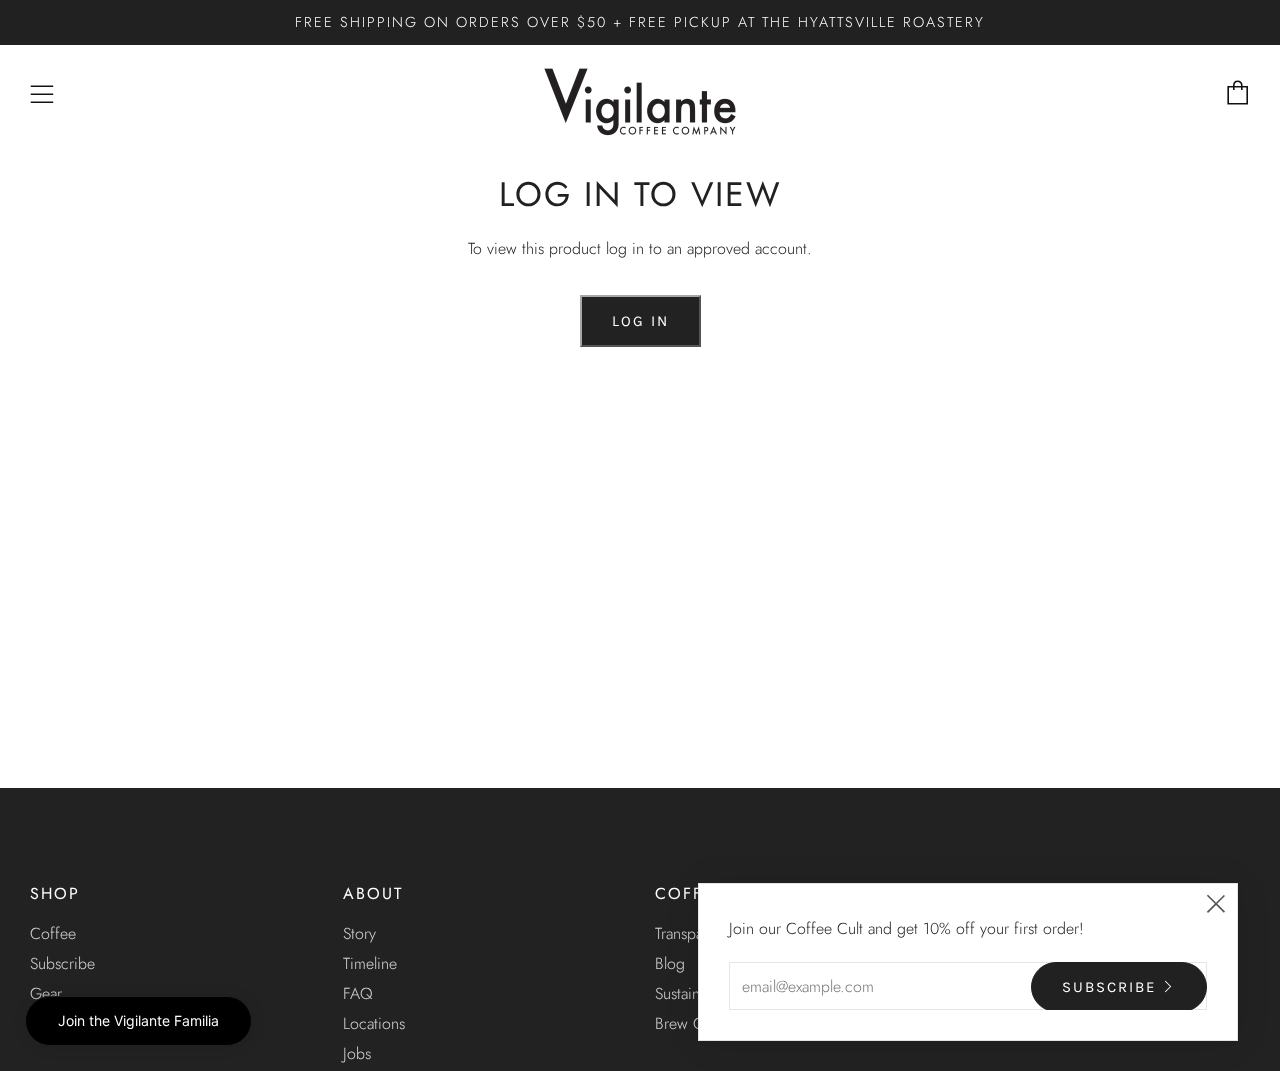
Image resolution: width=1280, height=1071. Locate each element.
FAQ (358, 993)
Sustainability (696, 993)
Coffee (53, 933)
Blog (670, 963)
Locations (374, 1023)
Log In (640, 321)
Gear (46, 993)
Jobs (357, 1053)
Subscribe (62, 963)
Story (359, 933)
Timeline (370, 963)
